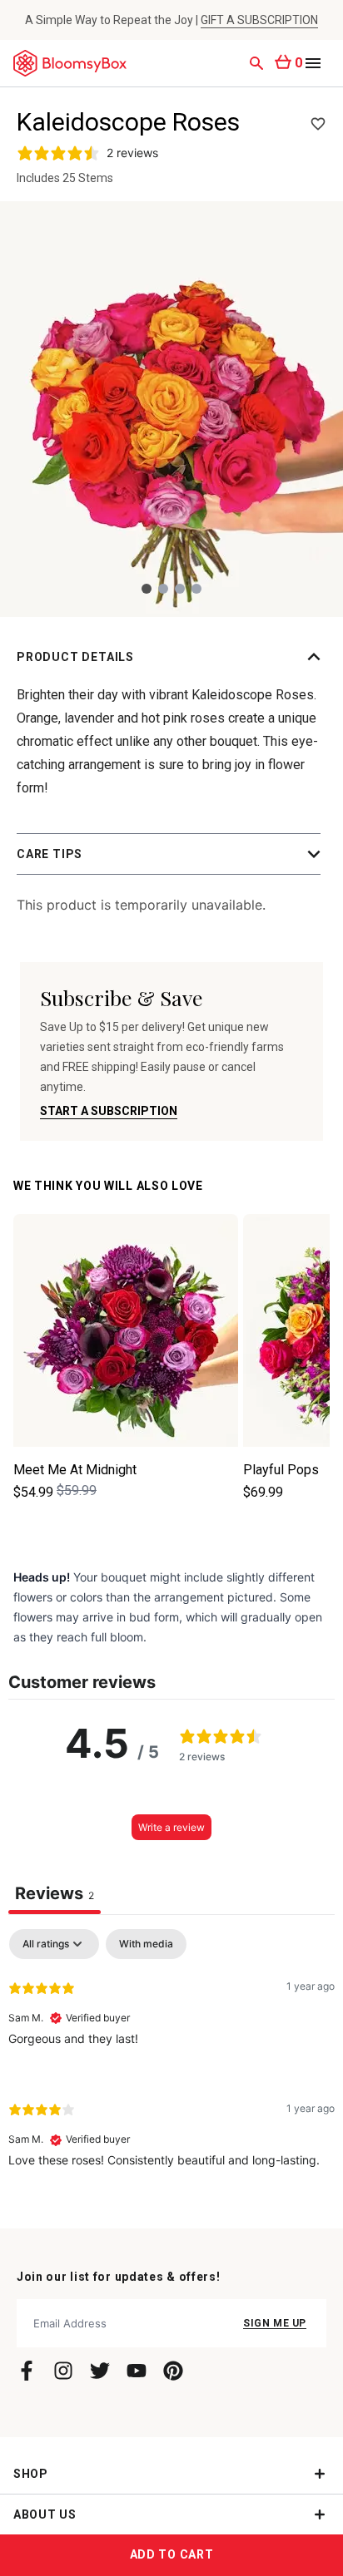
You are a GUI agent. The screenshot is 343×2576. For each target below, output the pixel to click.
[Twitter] (100, 2371)
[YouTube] (137, 2371)
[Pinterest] (173, 2371)
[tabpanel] (171, 2062)
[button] (171, 657)
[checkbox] (146, 1944)
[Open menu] (313, 63)
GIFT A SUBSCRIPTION (259, 20)
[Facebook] (27, 2371)
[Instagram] (63, 2371)
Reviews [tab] (55, 1893)
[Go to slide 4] (196, 589)
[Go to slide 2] (163, 589)
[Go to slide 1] (147, 589)
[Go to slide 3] (180, 589)
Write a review (171, 1827)
